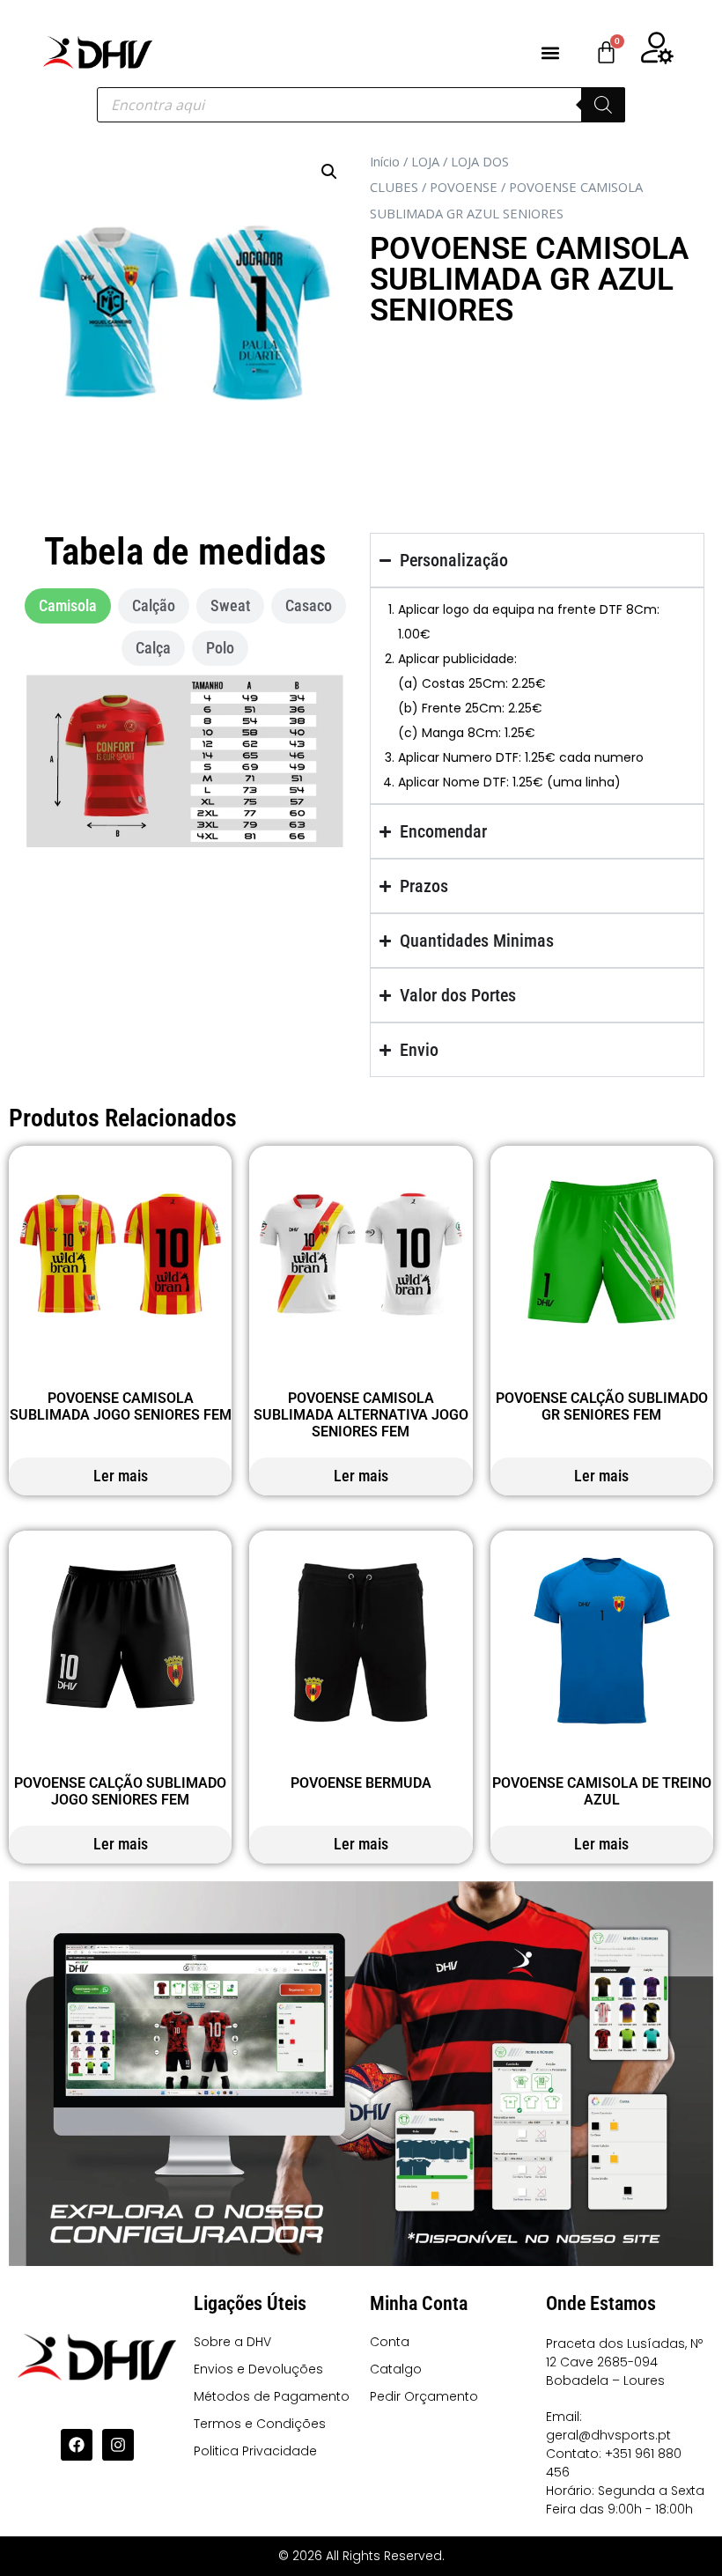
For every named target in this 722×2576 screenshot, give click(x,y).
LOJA (425, 161)
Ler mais (121, 1476)
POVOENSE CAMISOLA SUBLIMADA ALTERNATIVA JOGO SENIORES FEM (361, 1415)
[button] (550, 52)
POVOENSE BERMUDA (361, 1783)
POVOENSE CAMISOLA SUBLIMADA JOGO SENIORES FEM (121, 1406)
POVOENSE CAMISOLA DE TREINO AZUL (602, 1791)
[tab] (68, 606)
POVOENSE (464, 187)
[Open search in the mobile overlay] (361, 105)
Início (385, 161)
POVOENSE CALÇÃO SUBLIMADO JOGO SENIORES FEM (120, 1791)
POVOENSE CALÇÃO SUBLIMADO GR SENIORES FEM (602, 1406)
